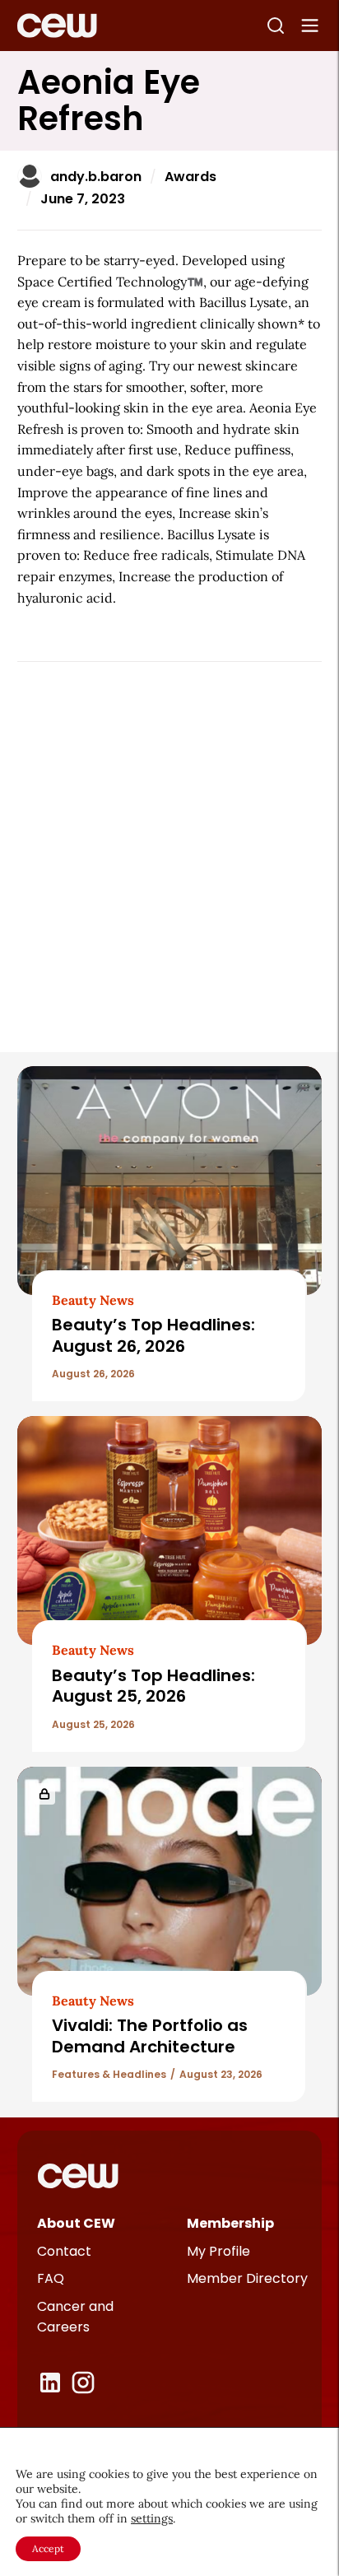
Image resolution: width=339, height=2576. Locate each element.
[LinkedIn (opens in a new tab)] (50, 2383)
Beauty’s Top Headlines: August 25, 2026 (153, 1686)
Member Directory (247, 2278)
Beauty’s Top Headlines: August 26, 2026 (153, 1335)
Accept (48, 2548)
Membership (230, 2223)
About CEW (76, 2223)
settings (152, 2518)
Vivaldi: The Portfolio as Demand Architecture (150, 2036)
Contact (64, 2251)
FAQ (51, 2278)
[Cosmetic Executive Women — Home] (57, 26)
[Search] (276, 26)
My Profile (218, 2251)
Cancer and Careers (75, 2317)
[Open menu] (310, 26)
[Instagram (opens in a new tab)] (83, 2383)
